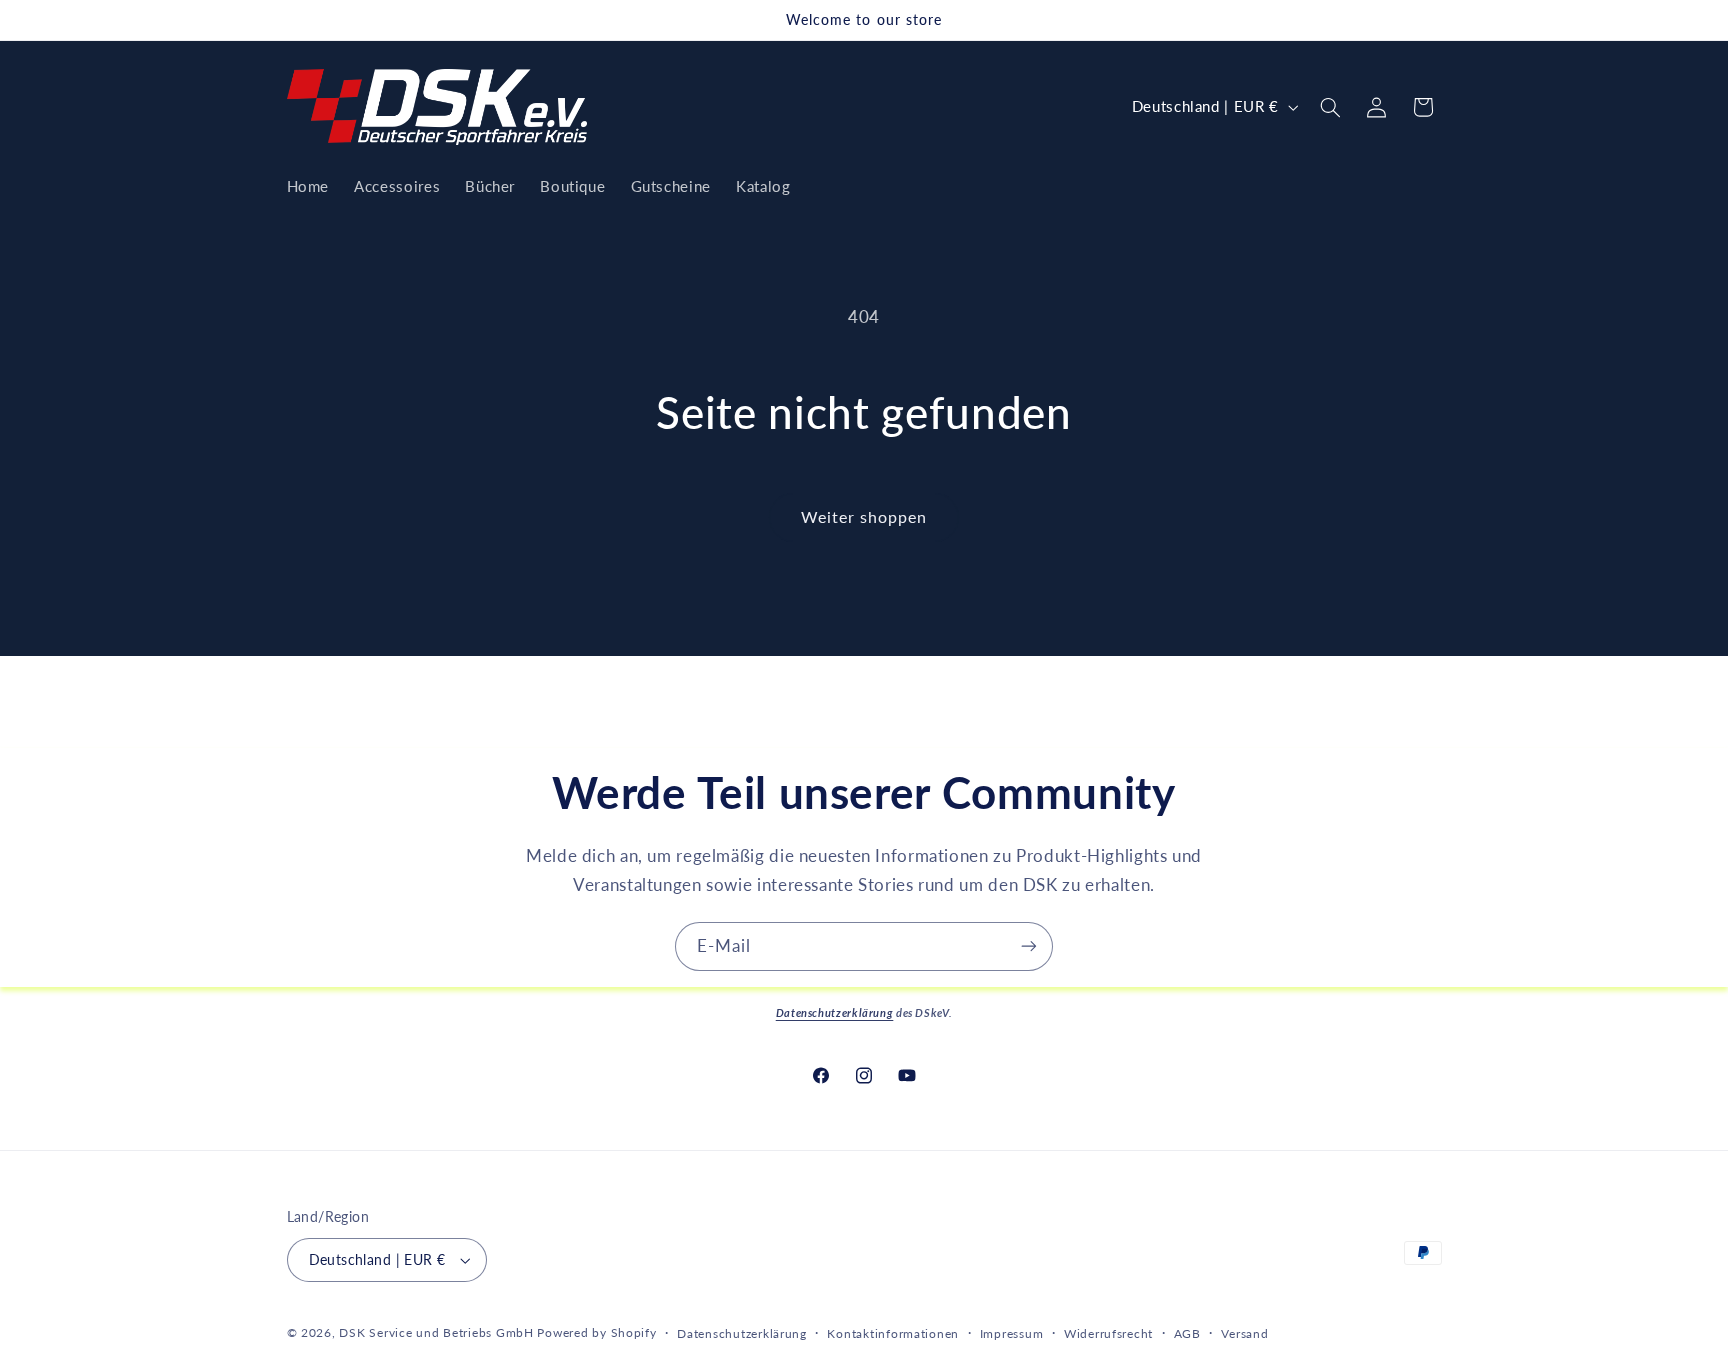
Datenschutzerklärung (742, 1333)
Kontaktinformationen (893, 1333)
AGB (1187, 1333)
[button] (1330, 107)
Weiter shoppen (864, 516)
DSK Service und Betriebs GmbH (436, 1332)
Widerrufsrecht (1108, 1333)
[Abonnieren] (1029, 946)
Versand (1244, 1333)
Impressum (1012, 1333)
